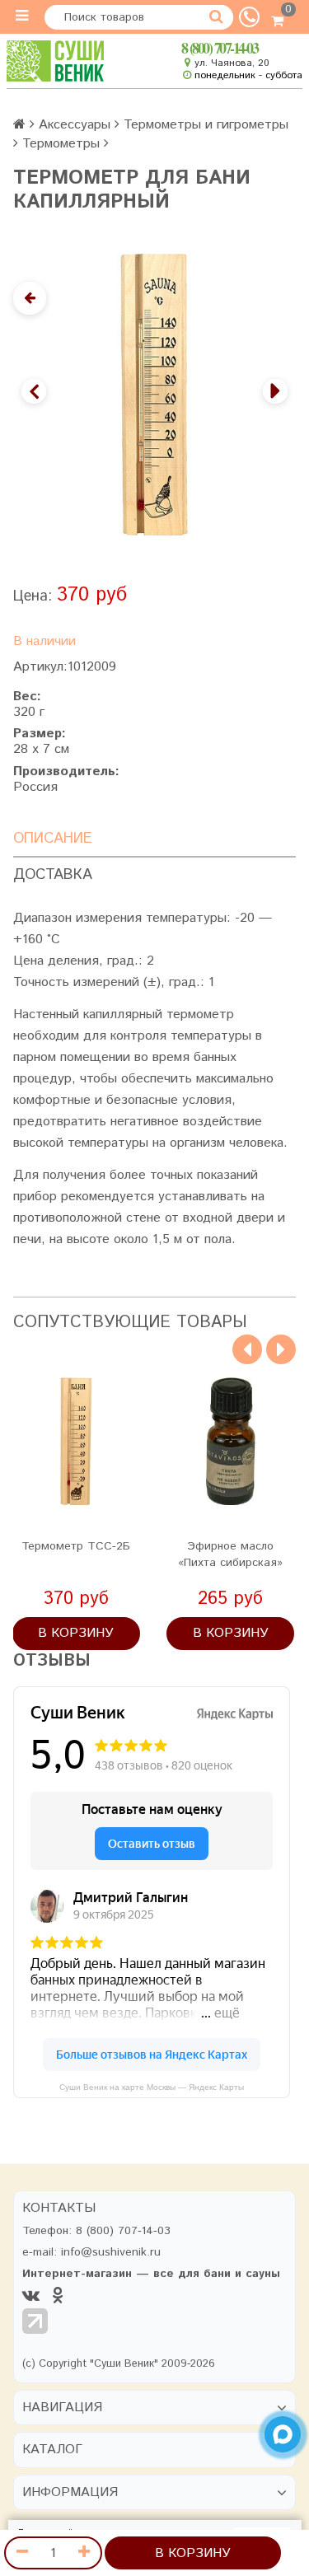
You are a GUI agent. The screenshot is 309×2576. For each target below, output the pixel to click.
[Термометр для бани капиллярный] (154, 395)
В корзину (193, 2553)
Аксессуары (75, 125)
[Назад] (30, 298)
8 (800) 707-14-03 (220, 48)
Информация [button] (70, 2493)
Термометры (61, 144)
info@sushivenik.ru (111, 2252)
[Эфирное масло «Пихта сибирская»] (230, 1441)
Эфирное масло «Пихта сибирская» (230, 1554)
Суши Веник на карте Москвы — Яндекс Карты (152, 2087)
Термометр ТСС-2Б (76, 1546)
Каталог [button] (52, 2450)
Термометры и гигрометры (206, 125)
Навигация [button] (62, 2408)
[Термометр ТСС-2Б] (76, 1441)
